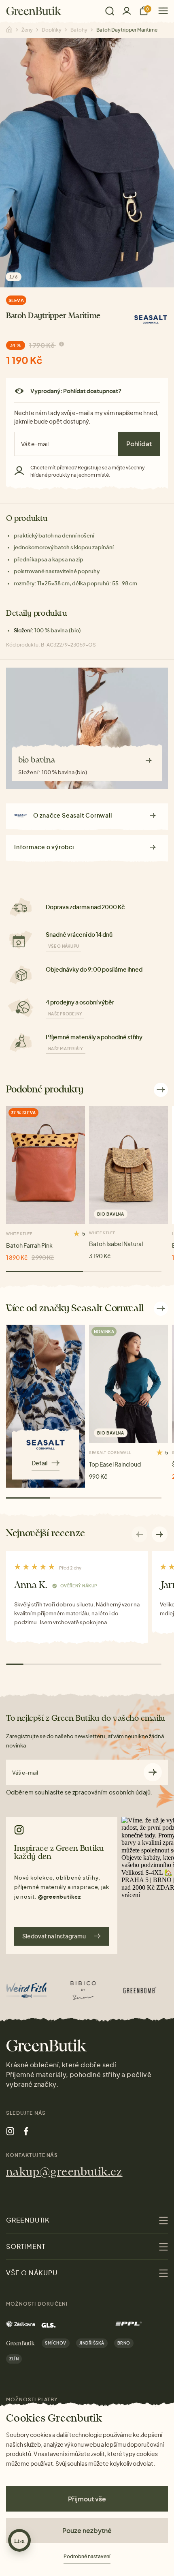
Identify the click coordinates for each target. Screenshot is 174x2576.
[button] (160, 1534)
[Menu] (160, 11)
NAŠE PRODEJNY (65, 1014)
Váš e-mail (25, 1773)
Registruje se (93, 468)
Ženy (27, 30)
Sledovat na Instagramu (54, 1936)
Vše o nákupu (64, 946)
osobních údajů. (131, 1792)
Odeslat (153, 1772)
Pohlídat (139, 444)
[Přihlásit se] (127, 11)
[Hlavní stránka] (34, 11)
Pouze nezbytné (87, 2530)
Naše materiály (66, 1049)
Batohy (79, 30)
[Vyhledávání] (110, 11)
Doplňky (52, 30)
